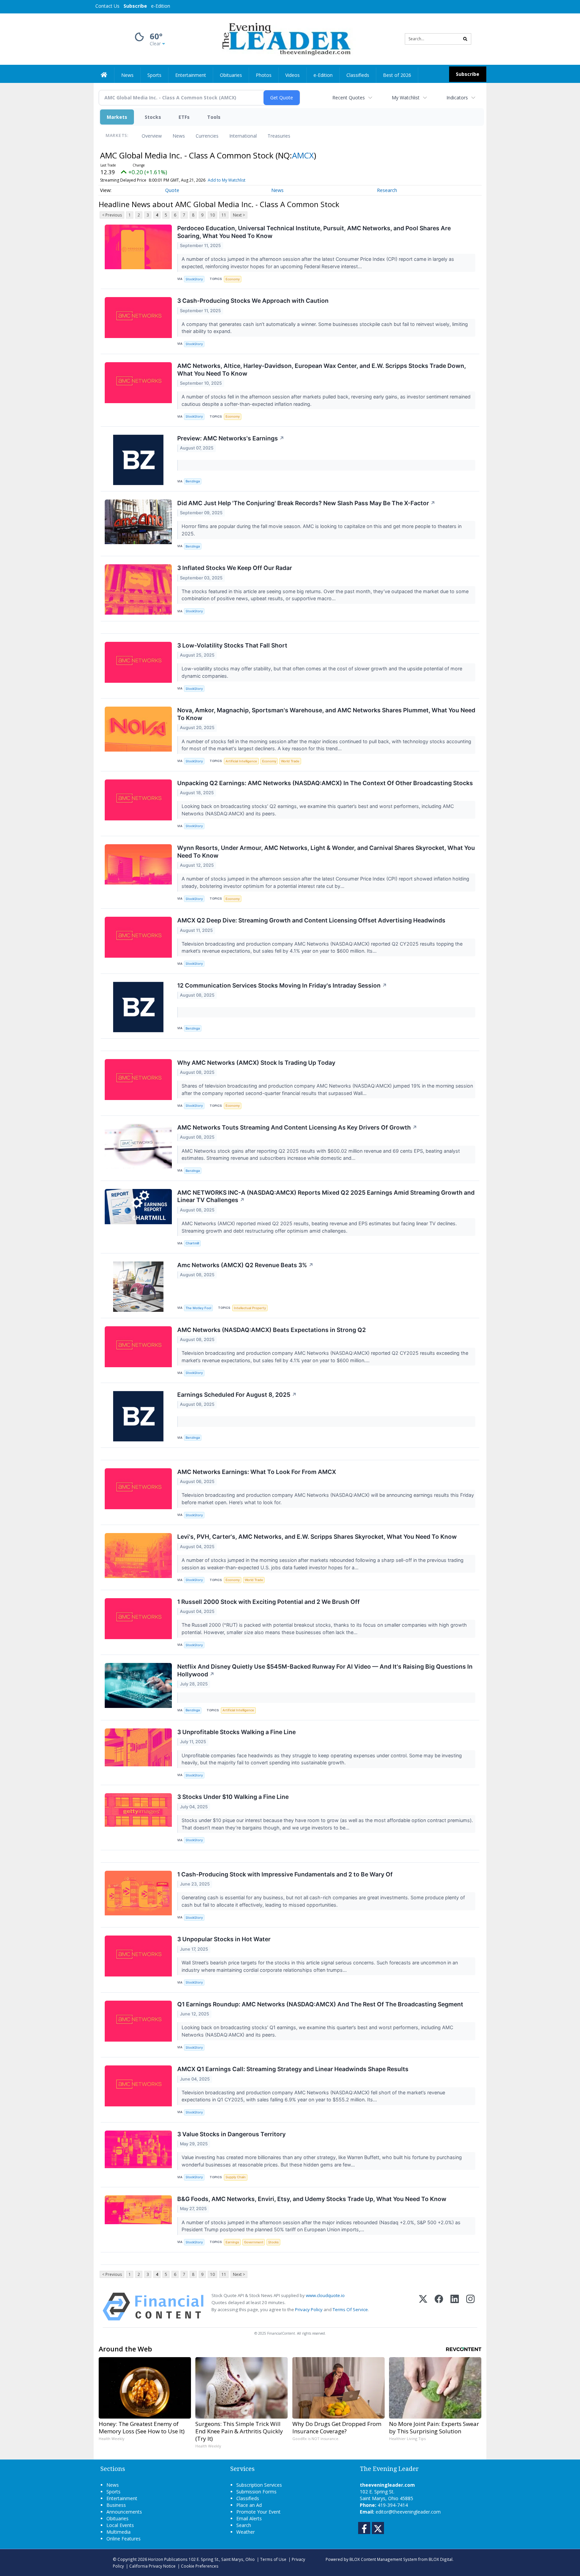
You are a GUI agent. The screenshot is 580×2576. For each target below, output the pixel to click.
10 (212, 215)
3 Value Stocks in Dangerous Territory (231, 2134)
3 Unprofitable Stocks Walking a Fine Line (236, 1732)
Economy (233, 279)
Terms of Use (273, 2559)
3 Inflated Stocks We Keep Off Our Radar (235, 568)
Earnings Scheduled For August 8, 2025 (237, 1395)
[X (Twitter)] (423, 2307)
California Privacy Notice (152, 2566)
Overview (152, 136)
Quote (172, 190)
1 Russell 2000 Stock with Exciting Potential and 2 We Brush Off (269, 1602)
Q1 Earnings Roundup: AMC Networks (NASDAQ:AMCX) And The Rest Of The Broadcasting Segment (320, 2004)
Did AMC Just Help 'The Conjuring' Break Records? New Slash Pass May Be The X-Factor (306, 503)
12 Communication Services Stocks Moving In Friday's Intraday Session (282, 985)
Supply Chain (236, 2177)
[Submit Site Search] (465, 39)
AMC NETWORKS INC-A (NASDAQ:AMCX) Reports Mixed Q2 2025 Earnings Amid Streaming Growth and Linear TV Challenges (326, 1196)
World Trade (290, 761)
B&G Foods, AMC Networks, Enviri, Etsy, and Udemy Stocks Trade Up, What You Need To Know (312, 2199)
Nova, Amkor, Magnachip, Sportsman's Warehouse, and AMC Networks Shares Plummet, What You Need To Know (326, 714)
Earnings (232, 2242)
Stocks (153, 117)
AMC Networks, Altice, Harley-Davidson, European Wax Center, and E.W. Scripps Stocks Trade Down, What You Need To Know (322, 370)
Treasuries (279, 136)
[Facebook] (439, 2307)
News (179, 136)
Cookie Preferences (200, 2566)
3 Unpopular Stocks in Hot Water (224, 1939)
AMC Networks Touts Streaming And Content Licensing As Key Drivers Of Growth (297, 1127)
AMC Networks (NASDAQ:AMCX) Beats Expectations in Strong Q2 (272, 1330)
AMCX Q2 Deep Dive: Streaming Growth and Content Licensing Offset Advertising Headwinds (311, 920)
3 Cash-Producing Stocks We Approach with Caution (253, 301)
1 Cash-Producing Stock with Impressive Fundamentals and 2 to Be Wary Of (285, 1874)
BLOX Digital (441, 2559)
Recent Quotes (349, 98)
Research (387, 190)
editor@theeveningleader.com (408, 2512)
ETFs (184, 117)
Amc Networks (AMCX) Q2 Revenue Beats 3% (245, 1265)
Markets (117, 117)
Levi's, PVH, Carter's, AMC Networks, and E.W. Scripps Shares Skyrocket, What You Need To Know (317, 1537)
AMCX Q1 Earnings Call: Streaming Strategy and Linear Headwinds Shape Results (293, 2069)
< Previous (112, 215)
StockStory (194, 279)
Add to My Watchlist (227, 180)
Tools (214, 117)
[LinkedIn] (455, 2307)
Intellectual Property (250, 1308)
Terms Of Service (350, 2309)
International (243, 136)
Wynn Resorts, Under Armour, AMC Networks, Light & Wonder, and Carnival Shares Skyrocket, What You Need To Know (326, 852)
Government (254, 2242)
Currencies (207, 136)
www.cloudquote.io (325, 2295)
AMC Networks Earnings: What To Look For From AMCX (257, 1472)
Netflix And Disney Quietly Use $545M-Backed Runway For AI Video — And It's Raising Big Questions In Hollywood (325, 1670)
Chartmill (192, 1243)
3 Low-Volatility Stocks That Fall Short (232, 645)
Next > (239, 215)
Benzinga (193, 481)
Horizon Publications (168, 2559)
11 (224, 215)
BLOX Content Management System (383, 2559)
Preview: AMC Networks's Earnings (231, 438)
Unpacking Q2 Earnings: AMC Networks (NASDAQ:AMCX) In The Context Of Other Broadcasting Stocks (325, 783)
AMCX (303, 155)
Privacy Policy (309, 2309)
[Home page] (285, 38)
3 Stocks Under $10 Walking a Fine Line (233, 1797)
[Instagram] (470, 2307)
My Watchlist (406, 98)
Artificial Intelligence (241, 761)
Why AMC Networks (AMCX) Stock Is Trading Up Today (256, 1063)
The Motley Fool (198, 1308)
